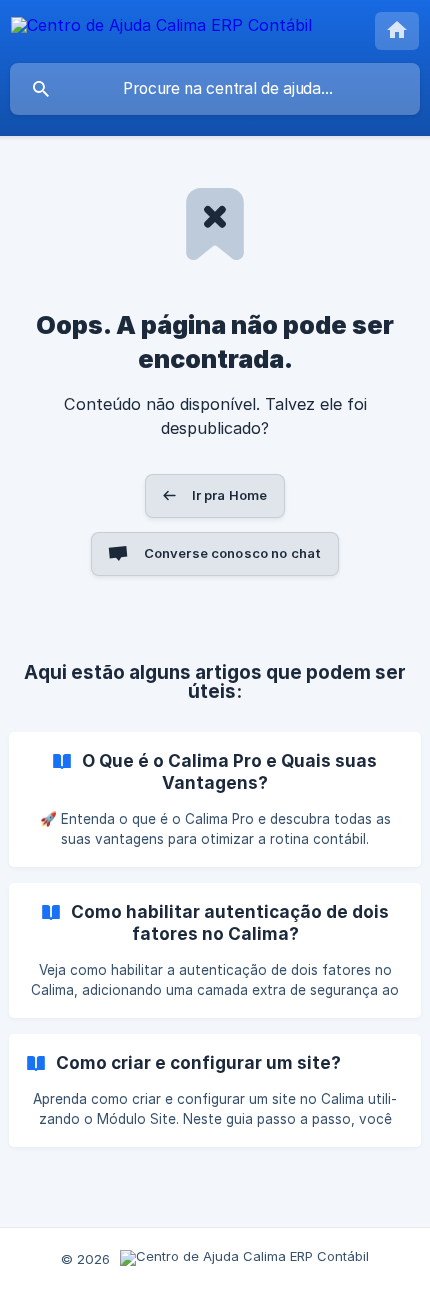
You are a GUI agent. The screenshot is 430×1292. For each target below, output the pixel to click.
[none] (161, 28)
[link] (215, 799)
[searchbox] (215, 89)
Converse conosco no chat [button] (233, 553)
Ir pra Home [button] (230, 495)
